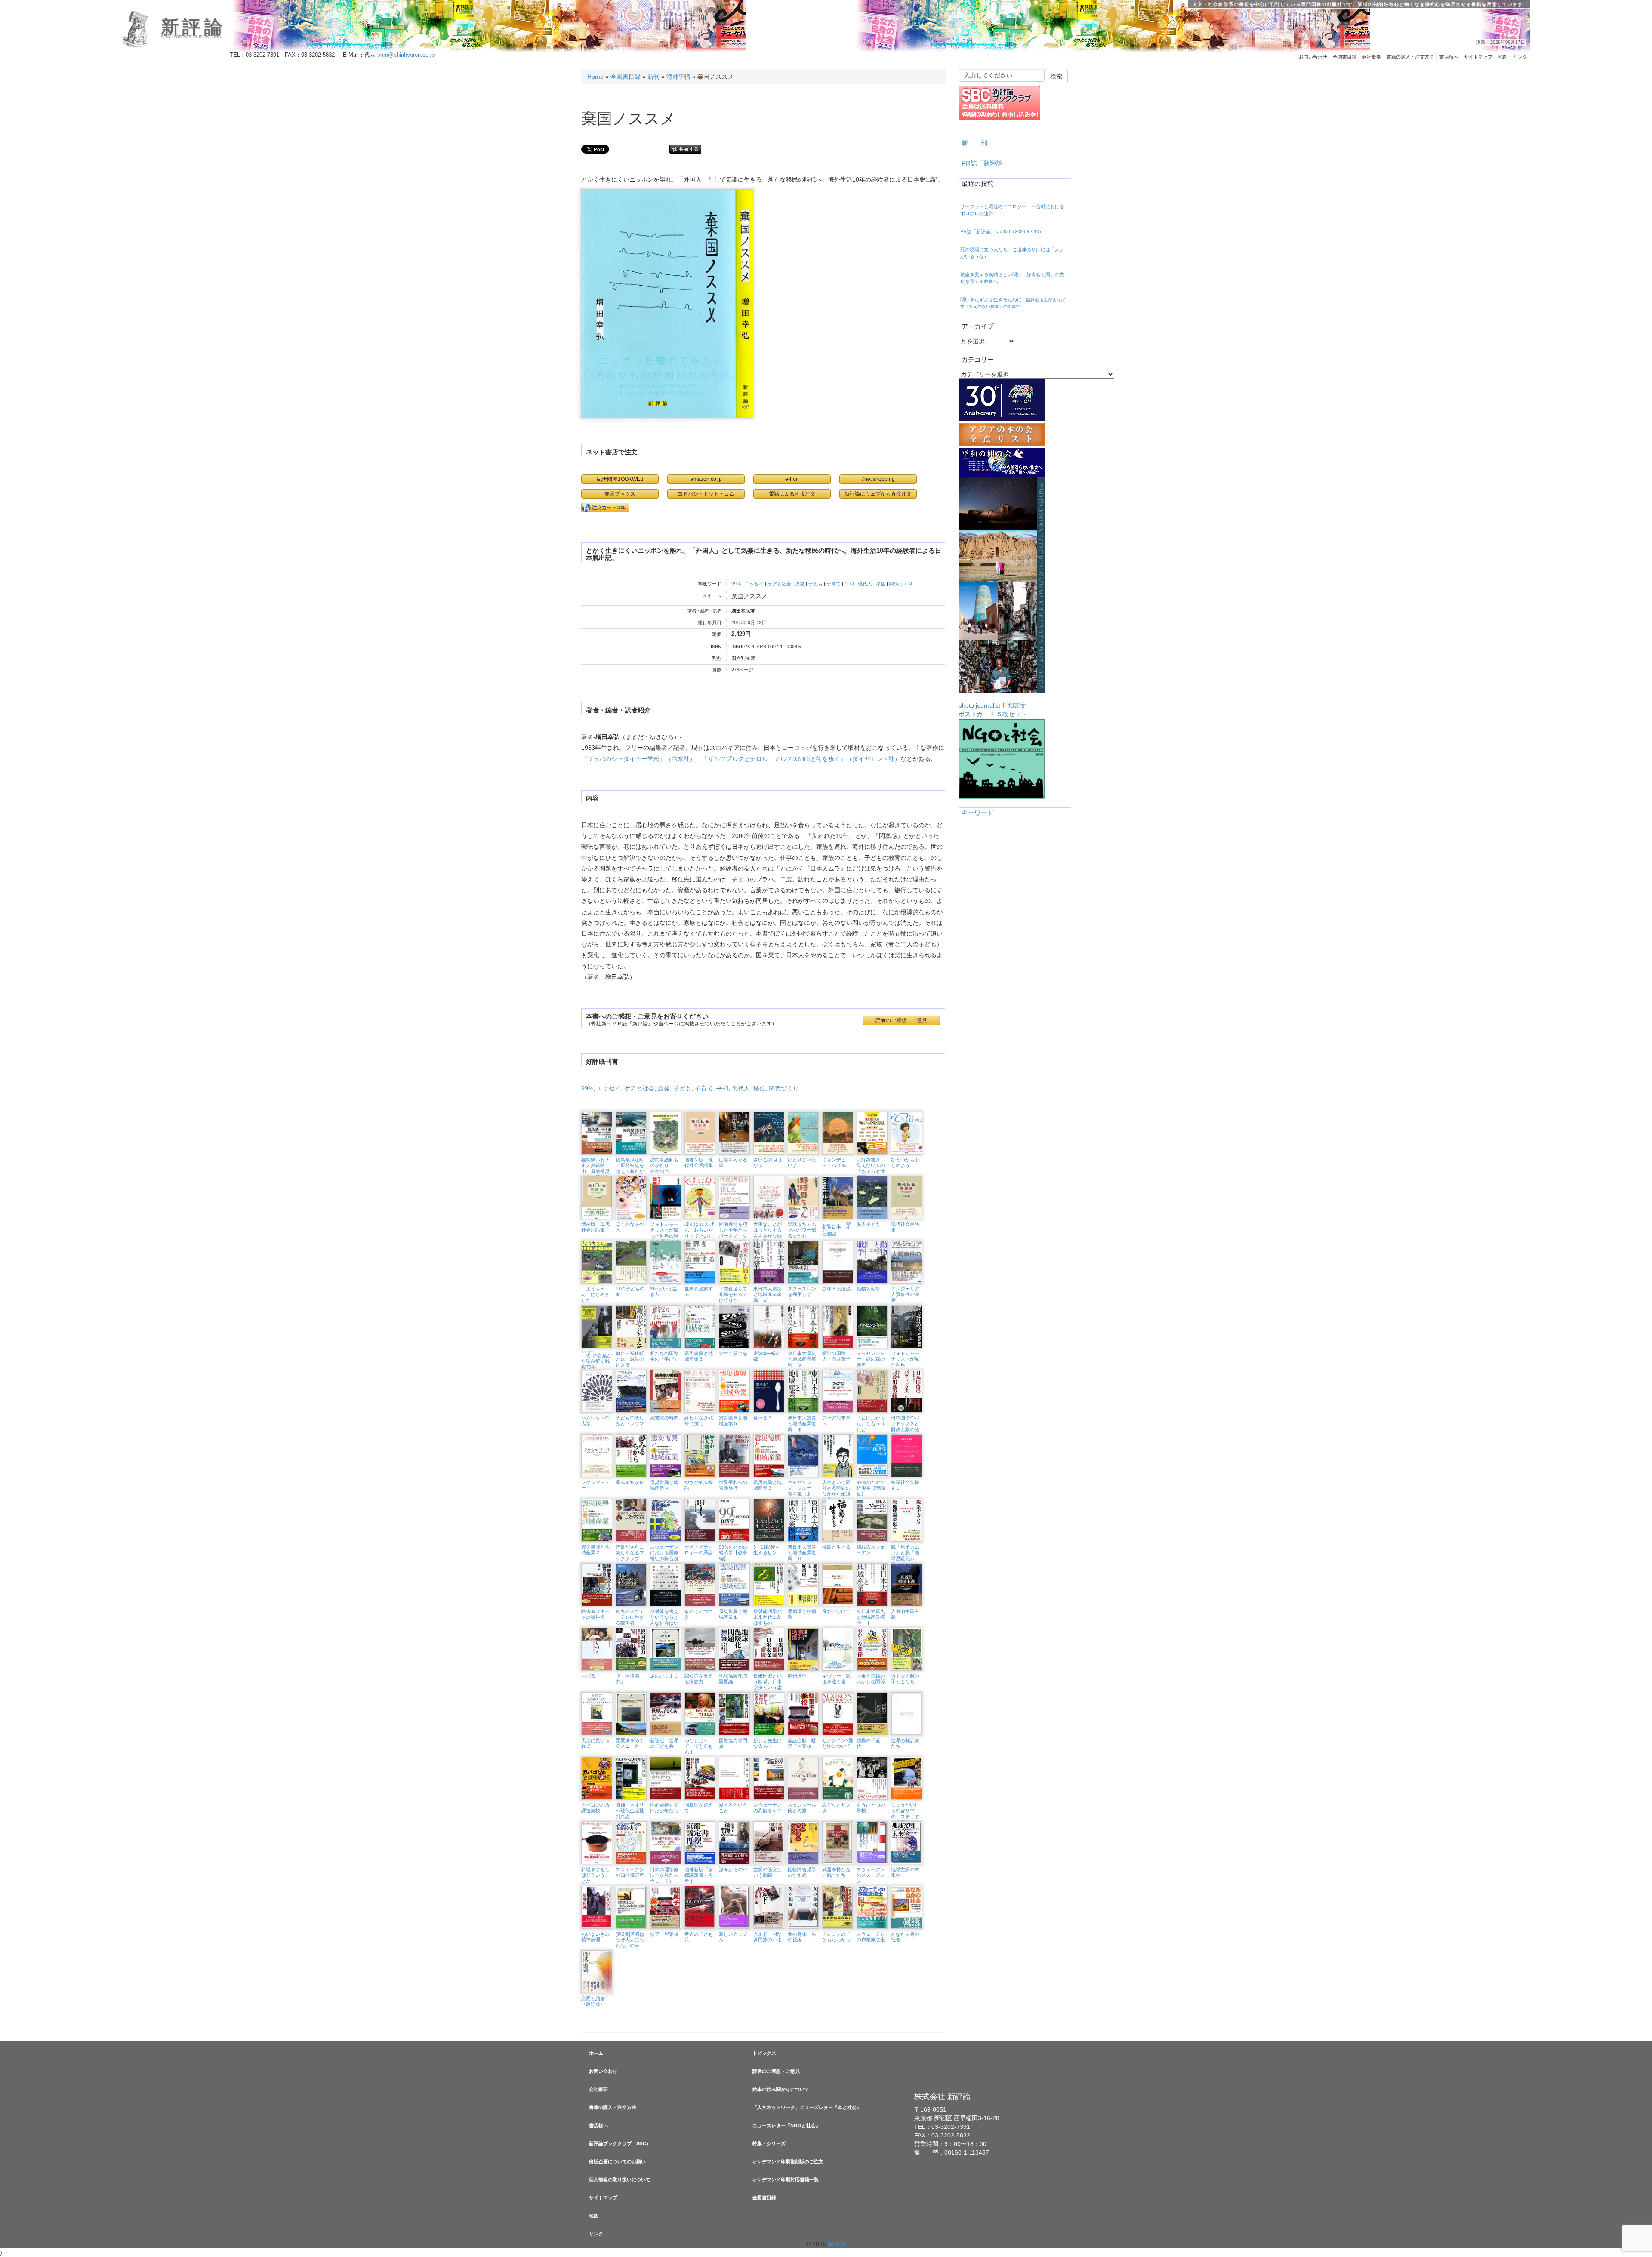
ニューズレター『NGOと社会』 (786, 2125)
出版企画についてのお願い (617, 2162)
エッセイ (754, 584)
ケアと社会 (779, 584)
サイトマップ (1478, 57)
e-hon (792, 479)
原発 (800, 584)
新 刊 (974, 143)
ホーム (596, 2053)
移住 (881, 584)
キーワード (978, 813)
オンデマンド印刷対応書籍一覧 (786, 2180)
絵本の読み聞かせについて (781, 2089)
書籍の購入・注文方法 (1410, 57)
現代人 (865, 584)
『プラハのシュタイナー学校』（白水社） (638, 759)
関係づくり (901, 584)
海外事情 (678, 77)
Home (595, 77)
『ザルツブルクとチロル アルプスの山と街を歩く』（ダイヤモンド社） (801, 759)
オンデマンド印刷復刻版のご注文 (788, 2162)
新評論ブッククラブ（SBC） (620, 2143)
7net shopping (878, 479)
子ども (815, 584)
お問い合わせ (1313, 57)
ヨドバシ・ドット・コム (706, 494)
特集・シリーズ (769, 2143)
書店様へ (1449, 57)
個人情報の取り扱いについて (620, 2180)
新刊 (653, 77)
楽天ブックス (620, 494)
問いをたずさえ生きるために (1013, 303)
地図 (1503, 57)
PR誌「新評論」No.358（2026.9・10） (1002, 231)
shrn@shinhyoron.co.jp (406, 55)
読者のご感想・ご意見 (776, 2071)
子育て (834, 584)
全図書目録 (1345, 57)
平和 (849, 584)
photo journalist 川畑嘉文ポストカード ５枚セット (992, 710)
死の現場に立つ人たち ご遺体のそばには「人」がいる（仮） (1012, 253)
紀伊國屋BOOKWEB (620, 479)
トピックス (764, 2053)
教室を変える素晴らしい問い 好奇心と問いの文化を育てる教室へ (1012, 278)
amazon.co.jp (706, 479)
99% (736, 584)
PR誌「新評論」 (985, 163)
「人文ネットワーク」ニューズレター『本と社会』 (807, 2107)
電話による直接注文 (792, 494)
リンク (1520, 57)
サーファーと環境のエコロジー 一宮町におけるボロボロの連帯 (1012, 210)
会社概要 (1372, 57)
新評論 (193, 27)
